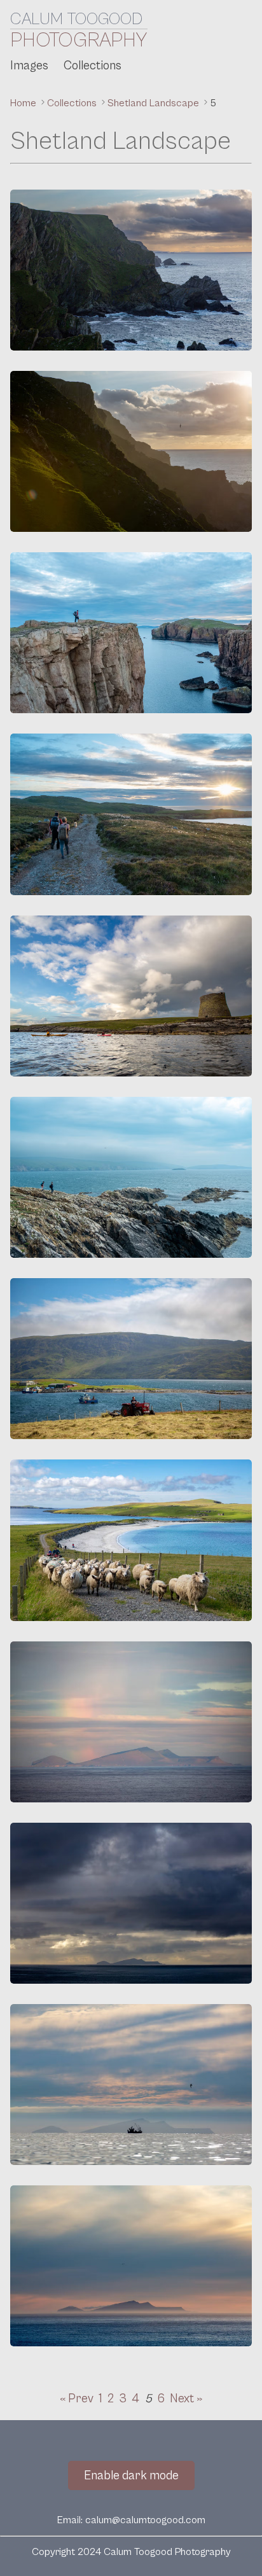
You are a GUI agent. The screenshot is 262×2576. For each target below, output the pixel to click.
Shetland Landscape (155, 103)
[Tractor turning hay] (131, 1359)
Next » (186, 2398)
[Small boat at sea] (131, 2085)
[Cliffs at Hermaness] (131, 270)
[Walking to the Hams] (131, 814)
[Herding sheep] (131, 1540)
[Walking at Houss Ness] (131, 1177)
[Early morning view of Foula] (131, 1722)
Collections (93, 66)
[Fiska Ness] (131, 633)
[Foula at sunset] (131, 2266)
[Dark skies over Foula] (131, 1903)
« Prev (77, 2398)
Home (24, 103)
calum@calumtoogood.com (145, 2520)
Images (29, 66)
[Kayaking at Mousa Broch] (131, 996)
